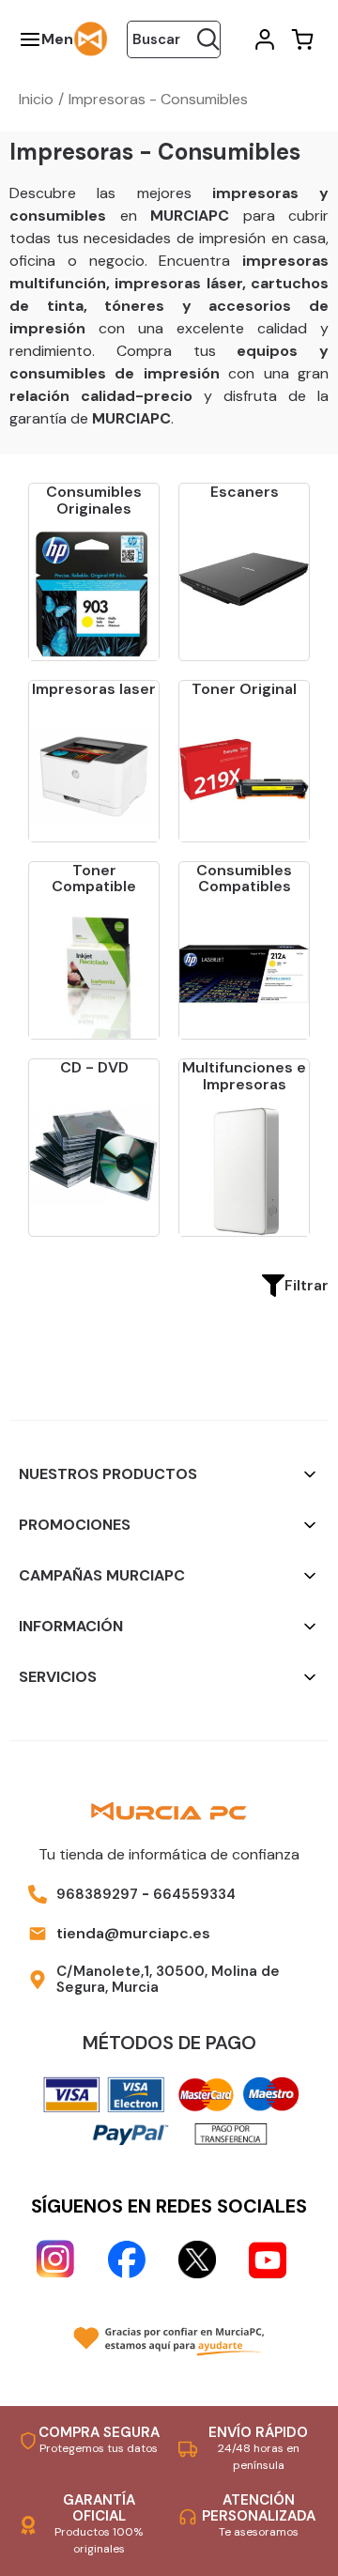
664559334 (194, 1894)
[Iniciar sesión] (263, 39)
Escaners (245, 492)
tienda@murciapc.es (133, 1933)
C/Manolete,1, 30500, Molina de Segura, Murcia (168, 1979)
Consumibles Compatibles (244, 879)
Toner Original (244, 689)
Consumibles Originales (94, 500)
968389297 (97, 1894)
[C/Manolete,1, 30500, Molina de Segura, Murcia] (38, 1980)
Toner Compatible (94, 879)
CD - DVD (94, 1067)
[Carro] (300, 39)
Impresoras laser (94, 689)
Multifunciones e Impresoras (244, 1076)
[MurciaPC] (91, 38)
